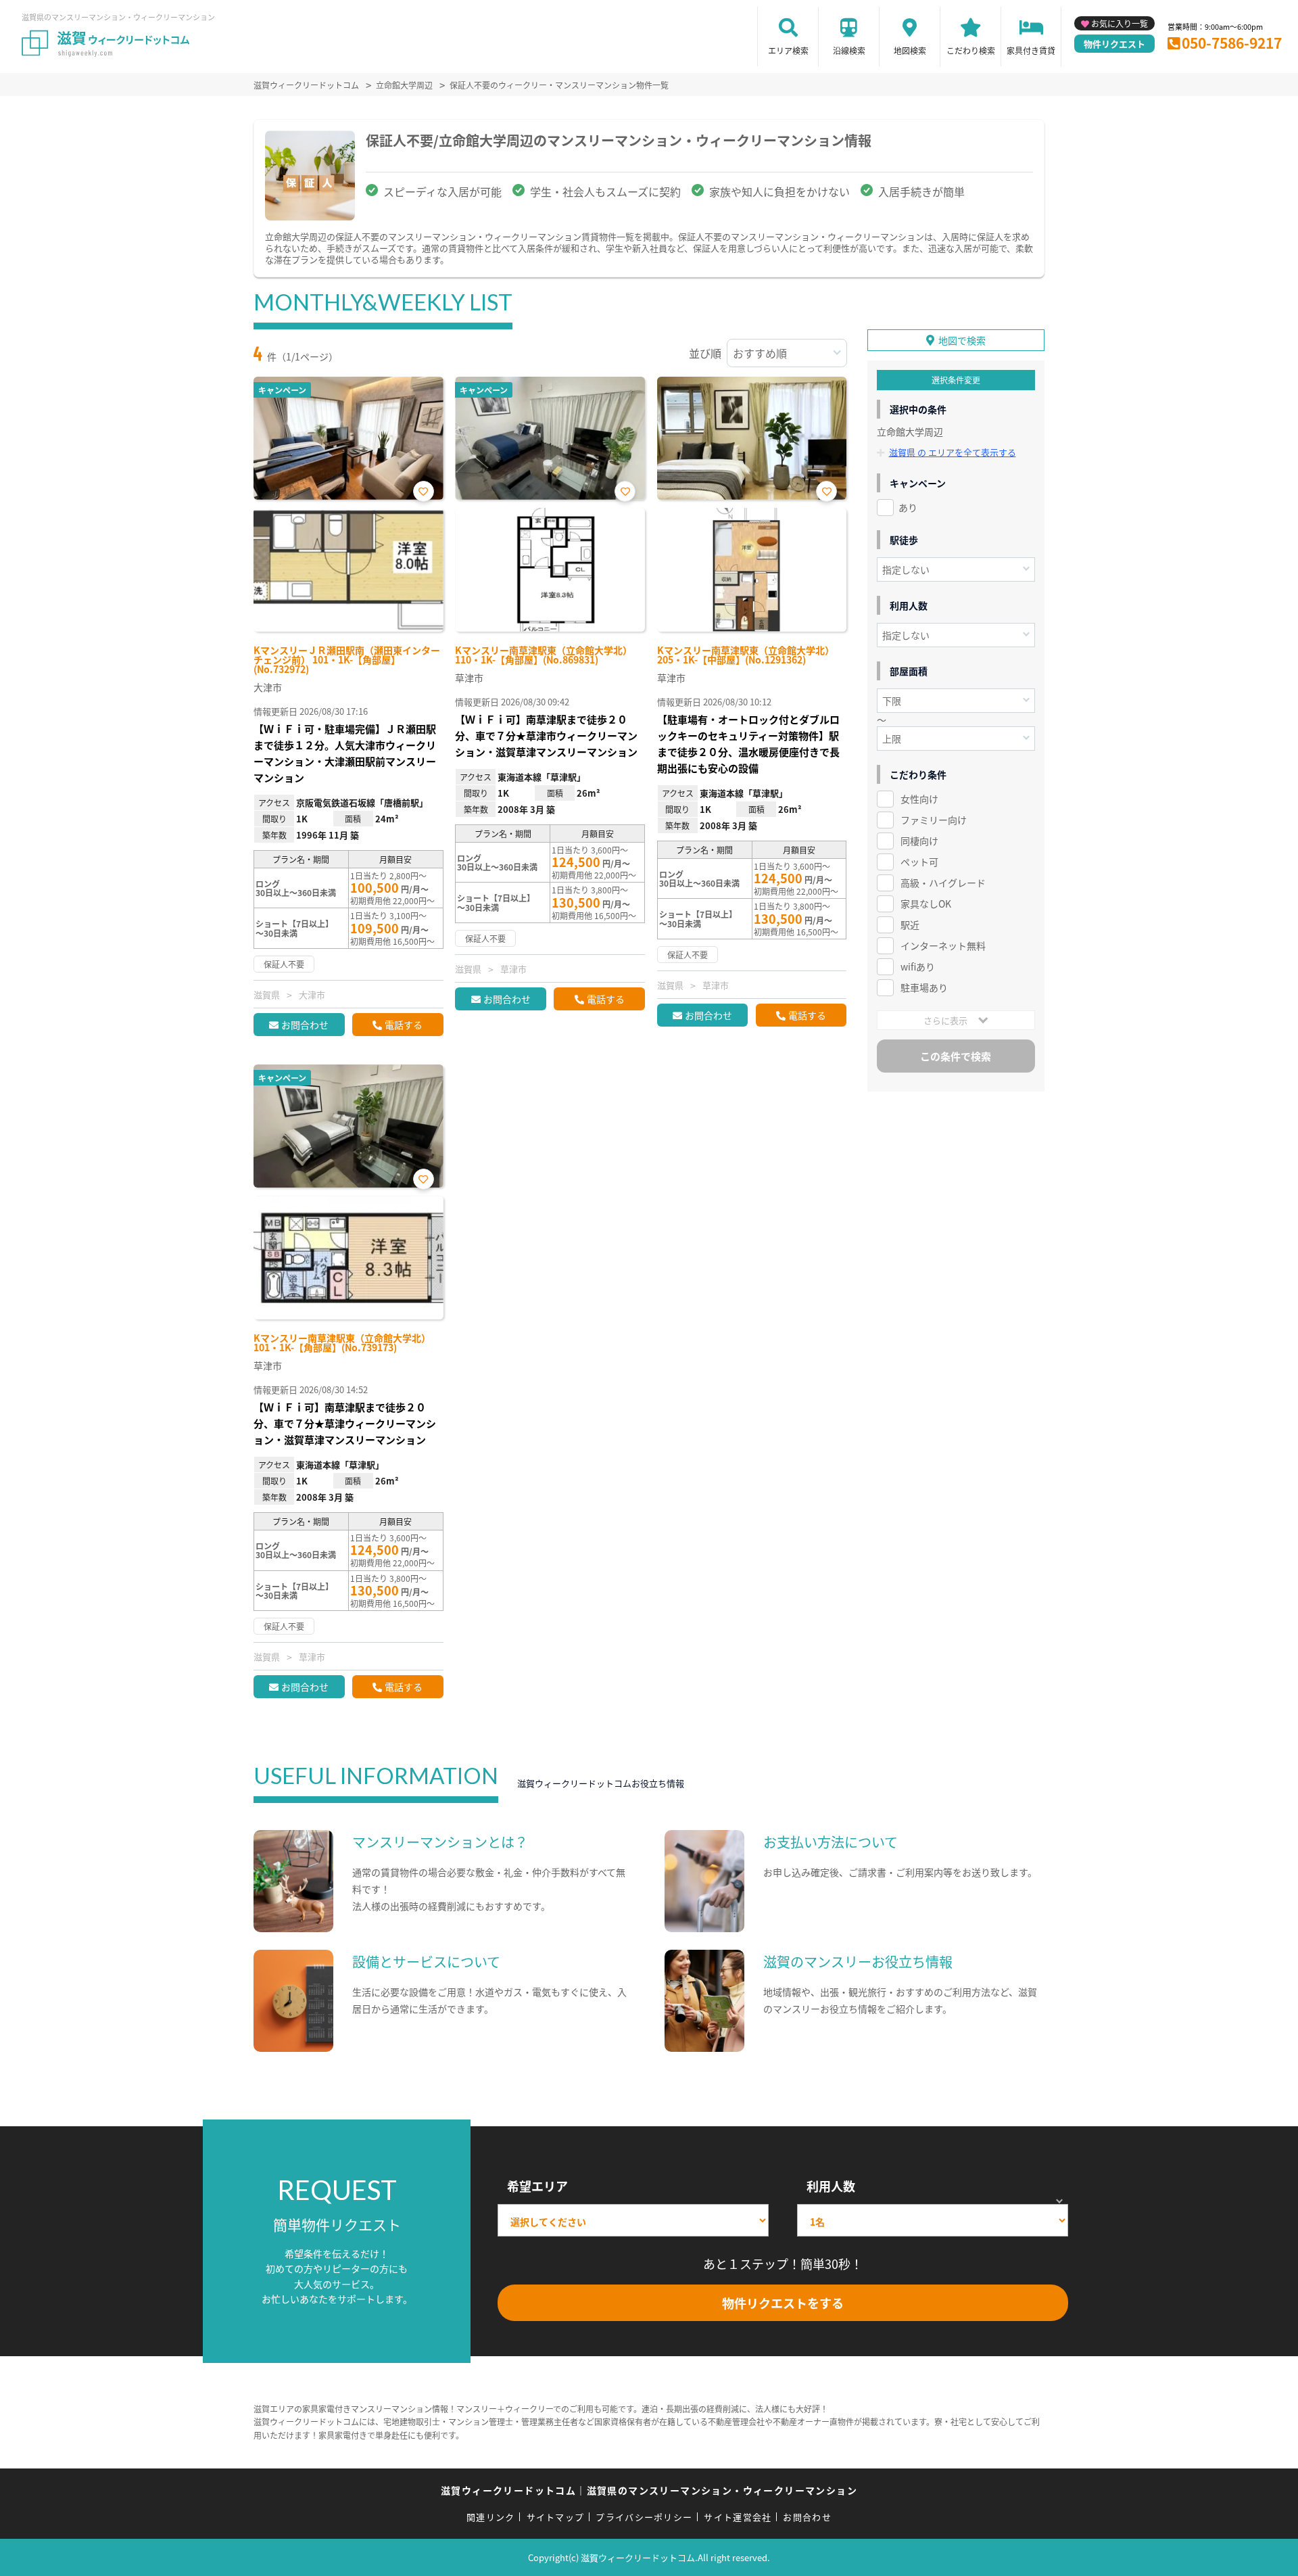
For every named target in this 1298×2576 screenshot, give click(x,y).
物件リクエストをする (783, 2303)
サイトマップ (556, 2517)
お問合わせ (305, 1025)
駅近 (910, 924)
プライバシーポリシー (644, 2517)
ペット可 (919, 862)
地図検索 (910, 50)
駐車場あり (924, 987)
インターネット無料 (943, 945)
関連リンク (491, 2517)
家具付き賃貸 (1031, 50)
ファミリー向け (934, 820)
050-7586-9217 (1232, 43)
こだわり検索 (971, 50)
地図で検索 (962, 340)
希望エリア (537, 2186)
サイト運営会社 (738, 2517)
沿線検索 (849, 50)
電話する (404, 1025)
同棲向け (919, 841)
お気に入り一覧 (1120, 23)
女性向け (919, 799)
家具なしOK (926, 904)
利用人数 (831, 2186)
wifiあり (918, 966)
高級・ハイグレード (943, 883)
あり (908, 507)
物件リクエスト (1114, 44)
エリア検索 (788, 50)
